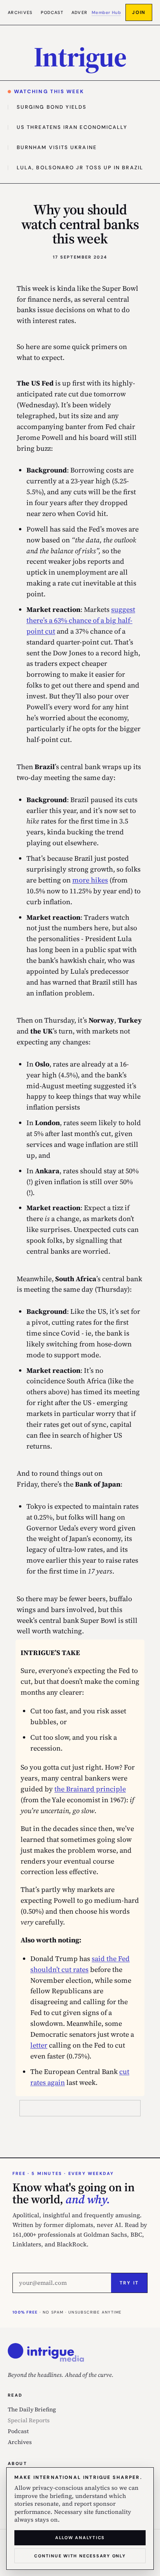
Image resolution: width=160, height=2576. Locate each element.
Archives (20, 12)
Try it (129, 2283)
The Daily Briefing (32, 2409)
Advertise (85, 12)
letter (39, 2045)
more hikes (90, 880)
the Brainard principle (90, 1789)
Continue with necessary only (80, 2556)
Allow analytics (80, 2538)
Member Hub (106, 12)
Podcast (52, 12)
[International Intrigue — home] (46, 2352)
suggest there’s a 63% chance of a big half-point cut (81, 620)
